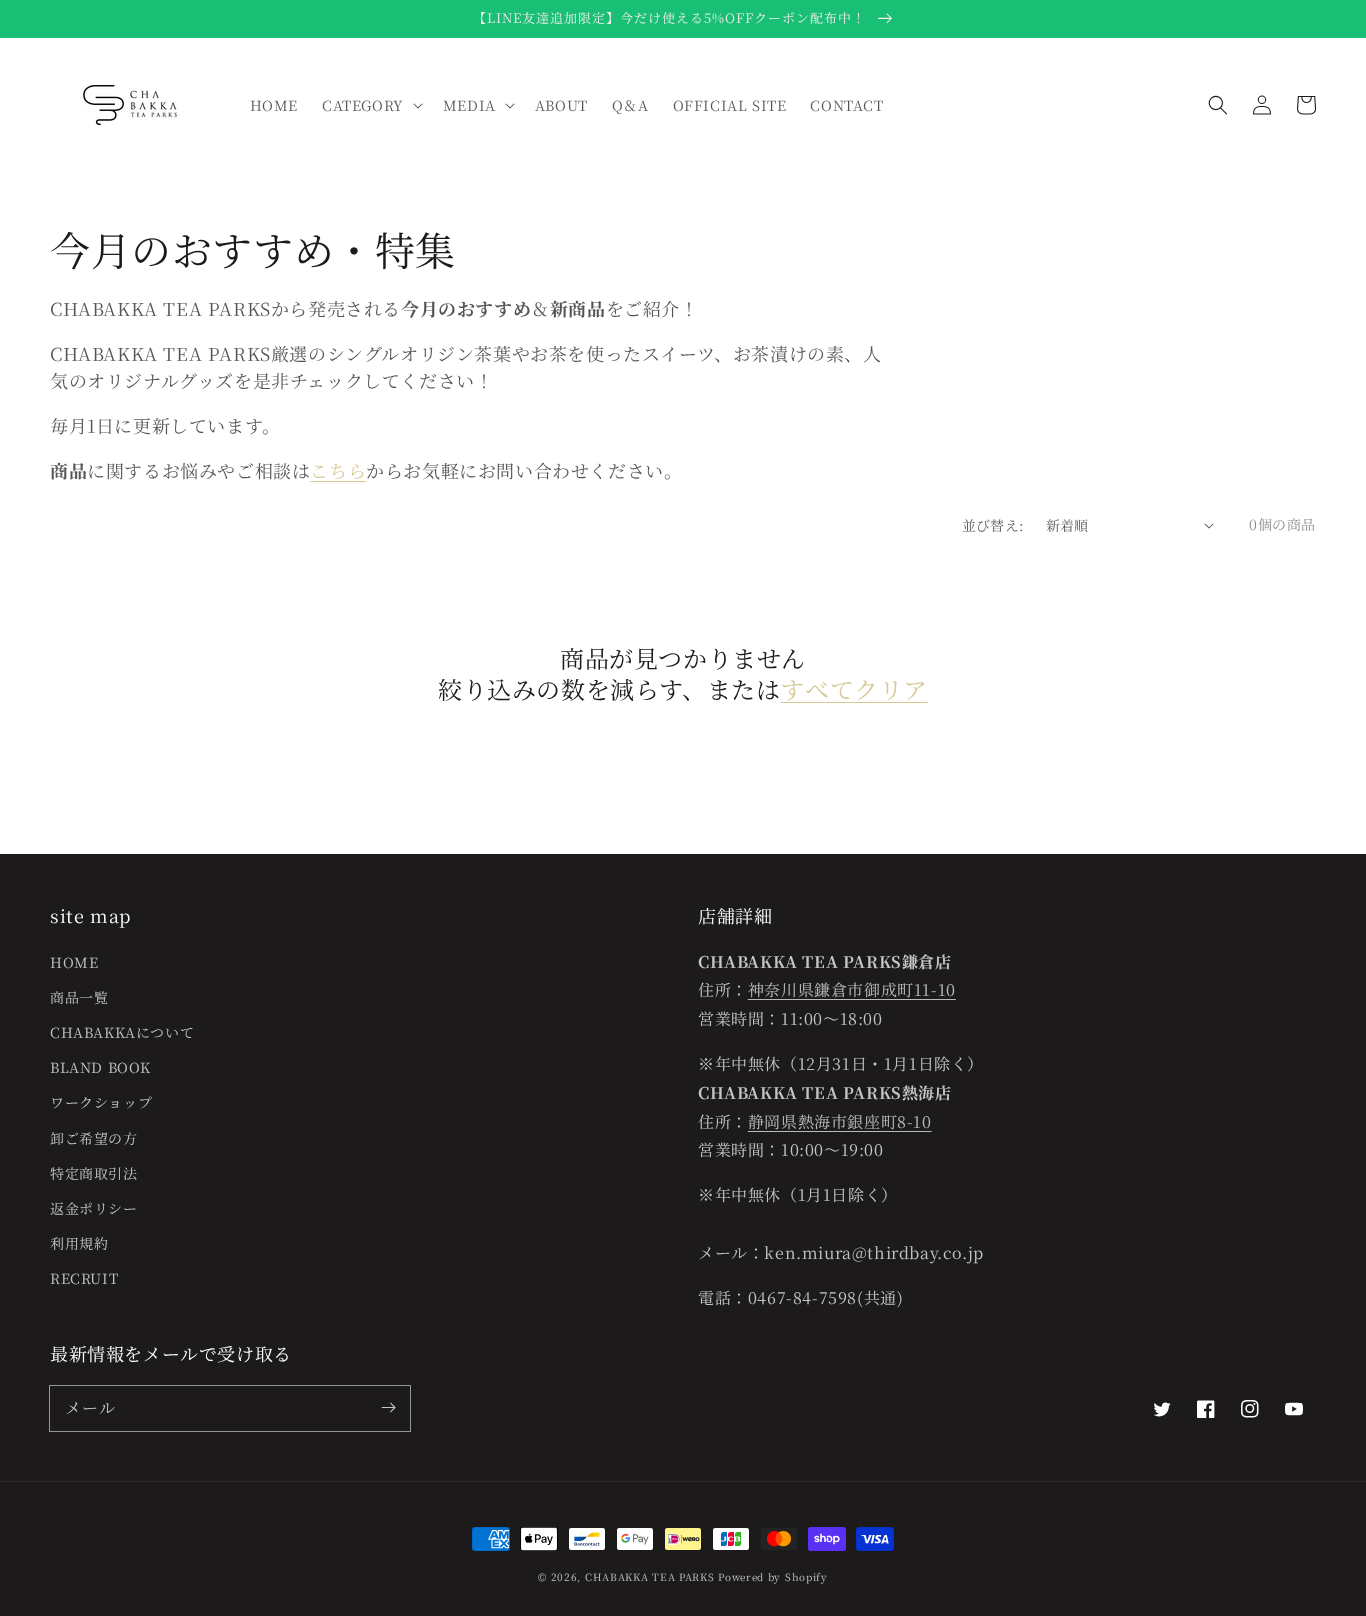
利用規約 (79, 1243)
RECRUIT (84, 1278)
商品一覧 (79, 997)
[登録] (388, 1408)
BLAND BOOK (100, 1067)
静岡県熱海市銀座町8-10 (840, 1121)
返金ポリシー (94, 1208)
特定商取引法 (94, 1173)
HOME (74, 962)
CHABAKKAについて (122, 1032)
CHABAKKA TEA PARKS (650, 1576)
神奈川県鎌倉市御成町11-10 (852, 989)
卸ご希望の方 (94, 1138)
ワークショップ (101, 1102)
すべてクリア (854, 688)
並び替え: (993, 525)
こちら (338, 470)
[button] (1218, 105)
